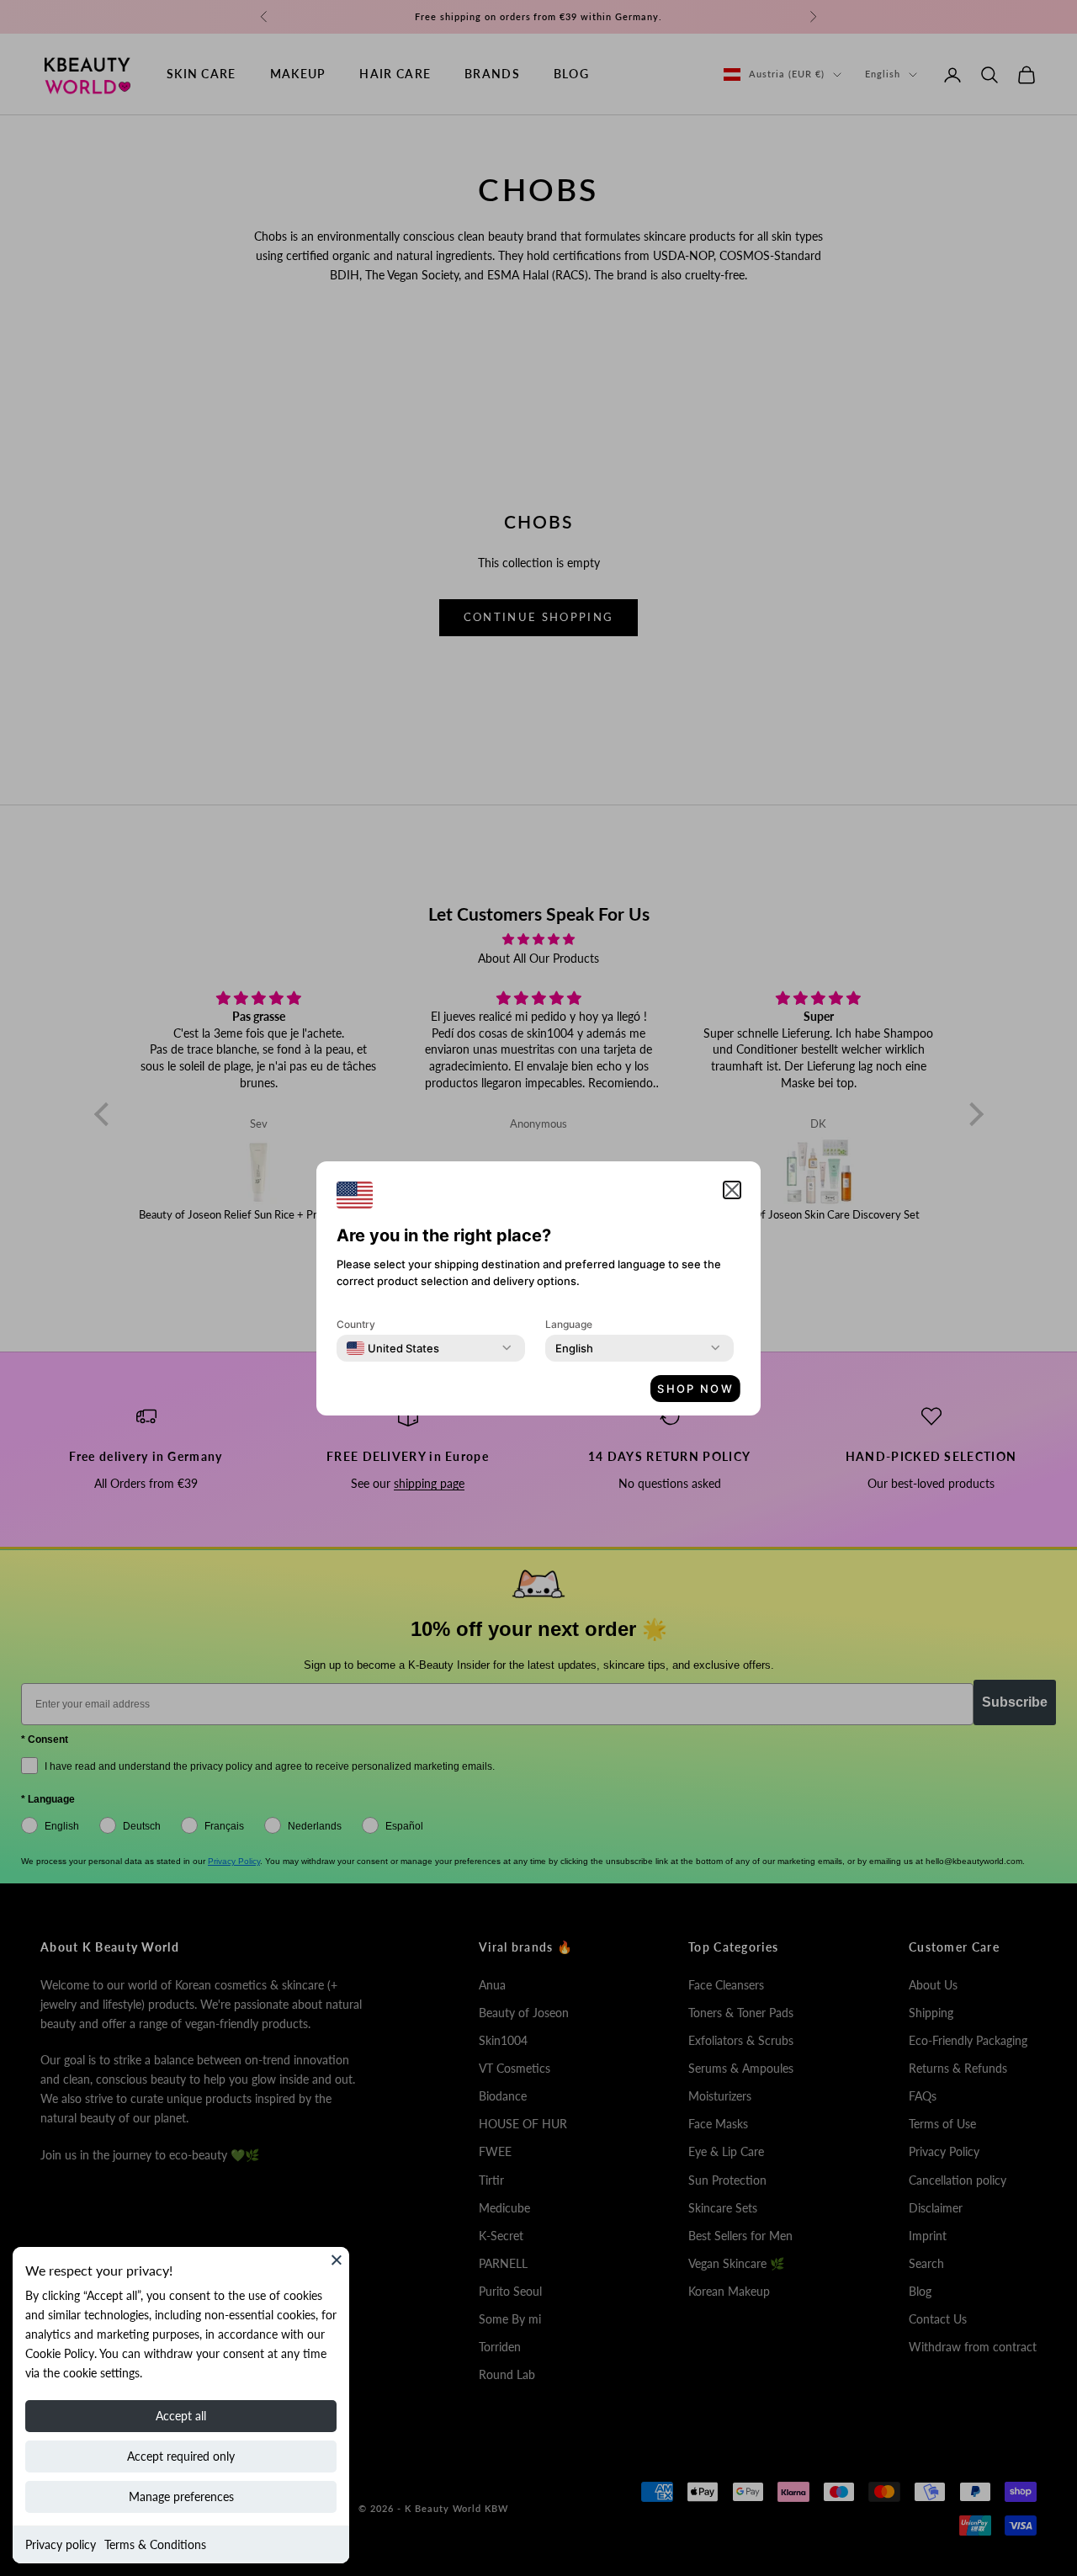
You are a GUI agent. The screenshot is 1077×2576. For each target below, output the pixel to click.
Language (569, 1324)
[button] (732, 1190)
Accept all (181, 2416)
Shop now (695, 1389)
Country (356, 1324)
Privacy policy (61, 2544)
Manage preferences (181, 2496)
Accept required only (181, 2456)
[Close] (337, 2260)
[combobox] (393, 1348)
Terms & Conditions (155, 2544)
